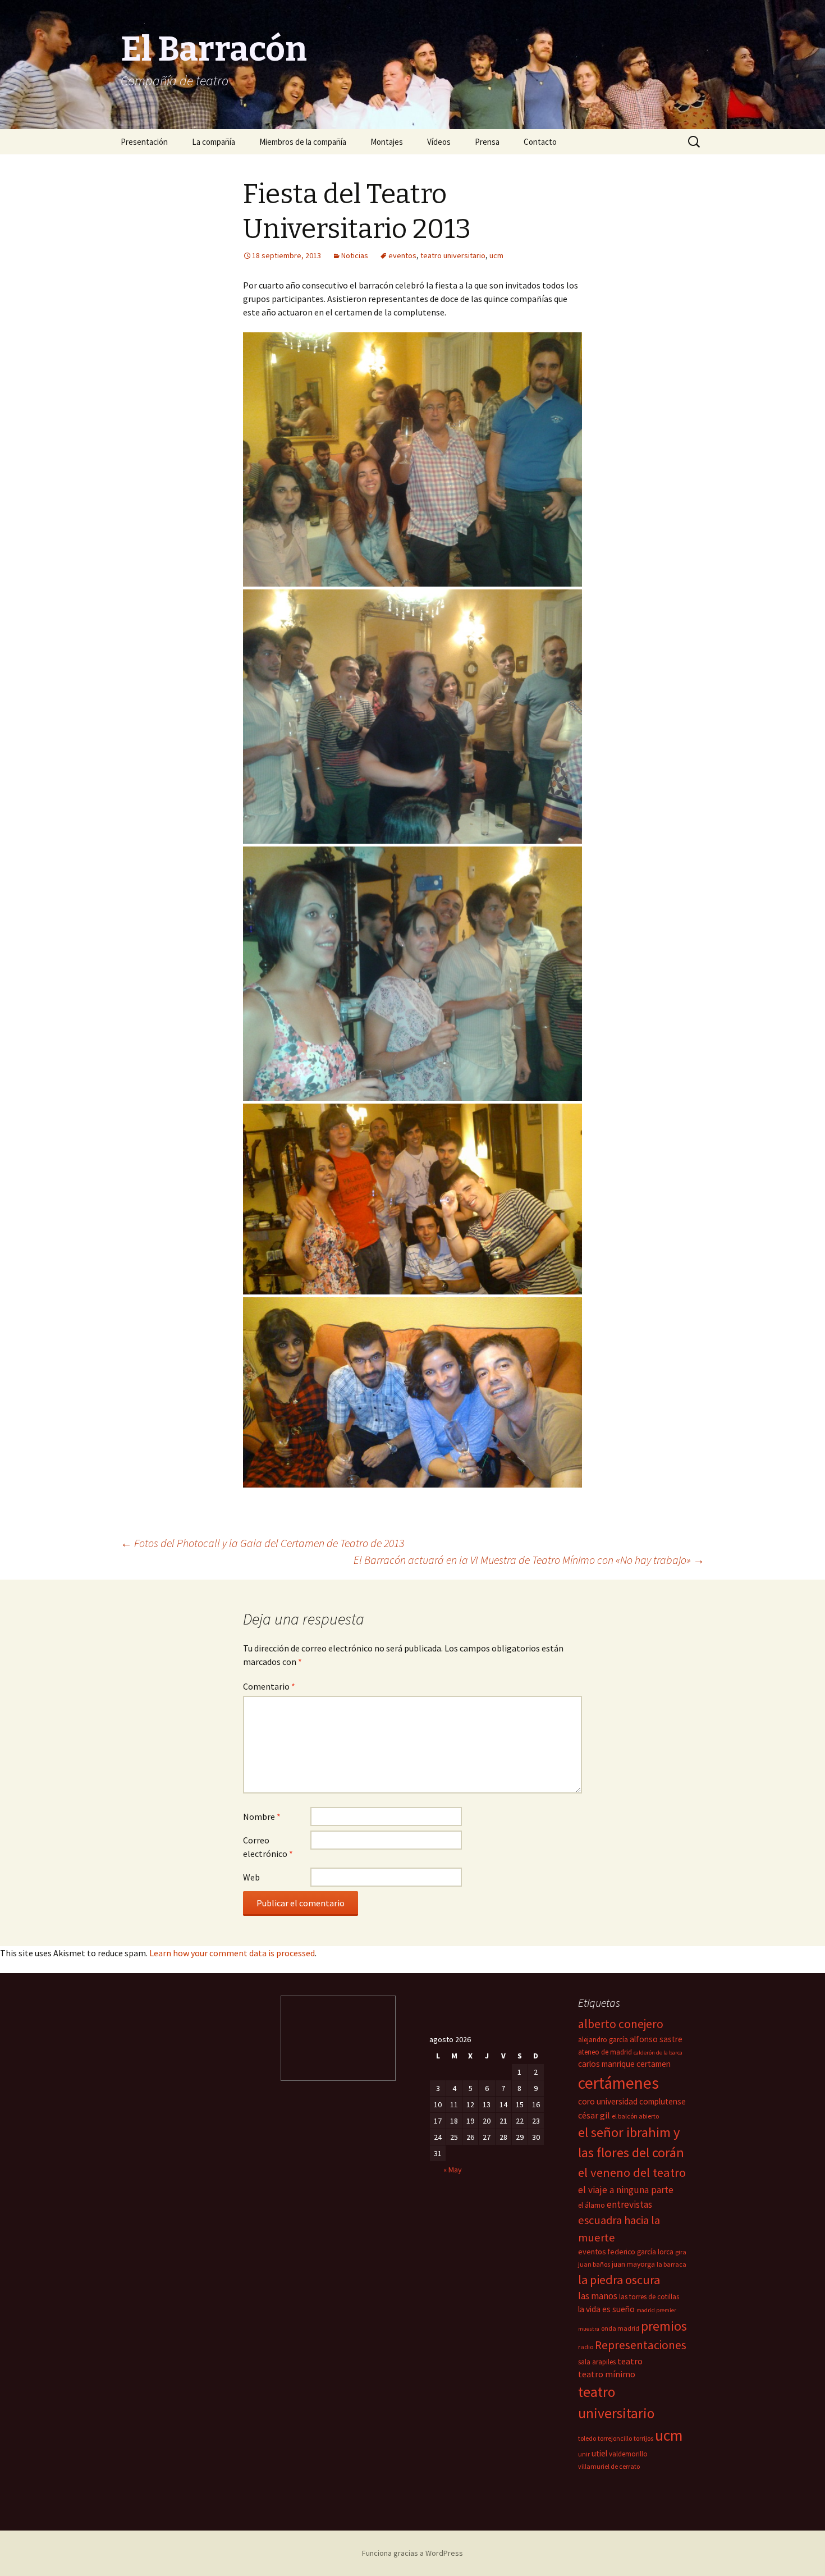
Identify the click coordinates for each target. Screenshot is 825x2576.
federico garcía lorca (641, 2252)
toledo (587, 2438)
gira (681, 2252)
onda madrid (620, 2328)
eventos (402, 255)
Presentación (144, 142)
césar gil (594, 2115)
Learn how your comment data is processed (232, 1953)
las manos (598, 2296)
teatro (630, 2361)
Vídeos (439, 142)
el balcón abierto (635, 2116)
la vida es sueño (606, 2309)
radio (586, 2347)
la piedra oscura (619, 2280)
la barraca (672, 2264)
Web (251, 1877)
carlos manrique (606, 2064)
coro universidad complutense (632, 2101)
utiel (599, 2453)
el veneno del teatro (632, 2172)
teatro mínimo (607, 2374)
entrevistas (629, 2204)
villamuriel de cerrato (609, 2466)
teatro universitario (453, 255)
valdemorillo (628, 2454)
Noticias (355, 255)
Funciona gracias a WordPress (412, 2553)
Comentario (269, 1686)
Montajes (387, 142)
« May (453, 2170)
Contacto (540, 142)
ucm (496, 255)
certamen (654, 2064)
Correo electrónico (268, 1847)
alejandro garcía (603, 2040)
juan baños (594, 2264)
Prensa (487, 142)
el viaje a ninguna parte (626, 2190)
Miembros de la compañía (303, 142)
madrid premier (656, 2310)
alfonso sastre (656, 2039)
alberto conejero (621, 2024)
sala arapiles (597, 2362)
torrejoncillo (615, 2438)
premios (664, 2326)
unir (584, 2454)
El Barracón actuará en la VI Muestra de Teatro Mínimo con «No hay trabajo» (529, 1560)
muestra (589, 2329)
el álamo (592, 2205)
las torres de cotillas (649, 2297)
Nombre (262, 1817)
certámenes (618, 2083)
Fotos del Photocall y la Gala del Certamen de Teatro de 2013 (262, 1543)
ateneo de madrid (605, 2052)
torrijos (643, 2438)
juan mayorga (633, 2264)
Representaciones (641, 2345)
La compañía (214, 142)
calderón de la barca (658, 2053)
